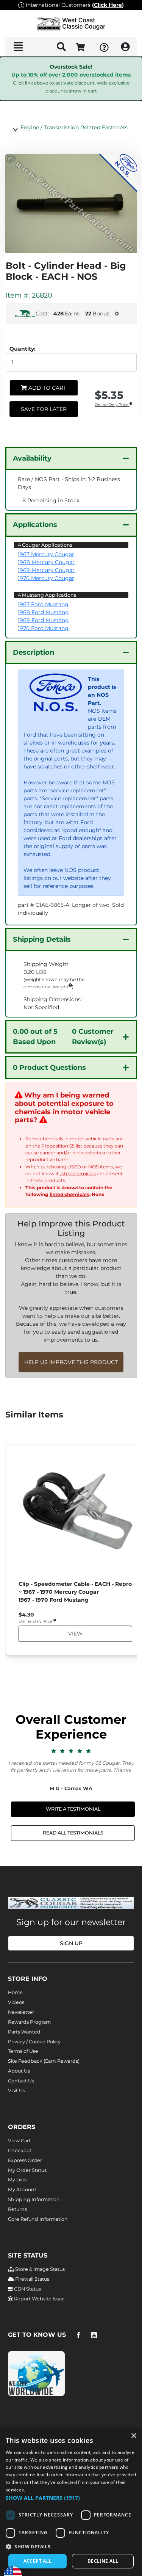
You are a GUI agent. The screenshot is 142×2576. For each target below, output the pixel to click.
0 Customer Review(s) (63, 1037)
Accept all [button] (38, 2561)
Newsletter (21, 2012)
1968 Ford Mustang (43, 612)
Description (34, 652)
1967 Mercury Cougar (46, 554)
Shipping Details (42, 939)
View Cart (19, 2141)
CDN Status (27, 2289)
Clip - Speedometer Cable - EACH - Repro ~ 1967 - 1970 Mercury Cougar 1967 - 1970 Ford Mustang (75, 1592)
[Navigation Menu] (18, 47)
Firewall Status (32, 2279)
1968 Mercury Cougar (46, 562)
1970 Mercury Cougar (46, 578)
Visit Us (16, 2091)
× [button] (133, 2436)
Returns (17, 2209)
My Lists (17, 2180)
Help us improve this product (71, 1362)
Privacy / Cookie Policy (34, 2042)
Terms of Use (23, 2051)
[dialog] (71, 2502)
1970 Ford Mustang (43, 628)
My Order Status (27, 2170)
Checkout (20, 2150)
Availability (32, 458)
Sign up (71, 1943)
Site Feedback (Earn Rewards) (44, 2061)
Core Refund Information (38, 2219)
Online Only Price (112, 405)
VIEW (75, 1634)
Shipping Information (34, 2199)
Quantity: (23, 349)
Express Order (25, 2160)
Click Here (108, 5)
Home (15, 1992)
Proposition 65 (58, 1146)
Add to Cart (47, 388)
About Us (19, 2071)
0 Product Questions (49, 1068)
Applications (35, 525)
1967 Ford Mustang (43, 604)
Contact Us (21, 2081)
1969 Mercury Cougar (46, 570)
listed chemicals (78, 1174)
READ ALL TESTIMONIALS (73, 1833)
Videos (16, 2002)
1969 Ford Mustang (43, 620)
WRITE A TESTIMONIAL (73, 1809)
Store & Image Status (39, 2269)
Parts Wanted (24, 2032)
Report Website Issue (39, 2299)
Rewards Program (29, 2022)
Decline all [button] (103, 2561)
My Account (22, 2190)
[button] (71, 2498)
